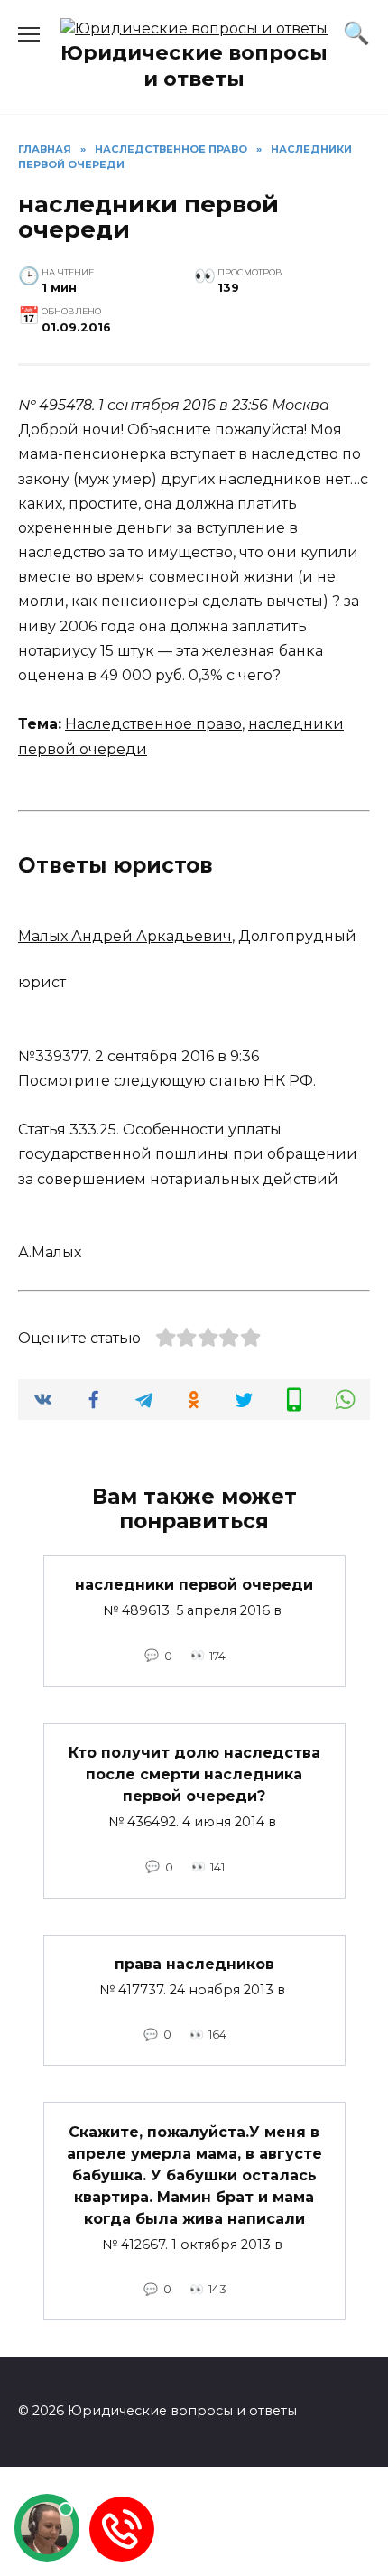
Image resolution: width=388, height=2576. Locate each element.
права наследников (194, 1964)
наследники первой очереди (194, 1585)
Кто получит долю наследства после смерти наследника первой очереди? (194, 1774)
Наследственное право (153, 724)
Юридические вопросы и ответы (194, 65)
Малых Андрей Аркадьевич (125, 936)
